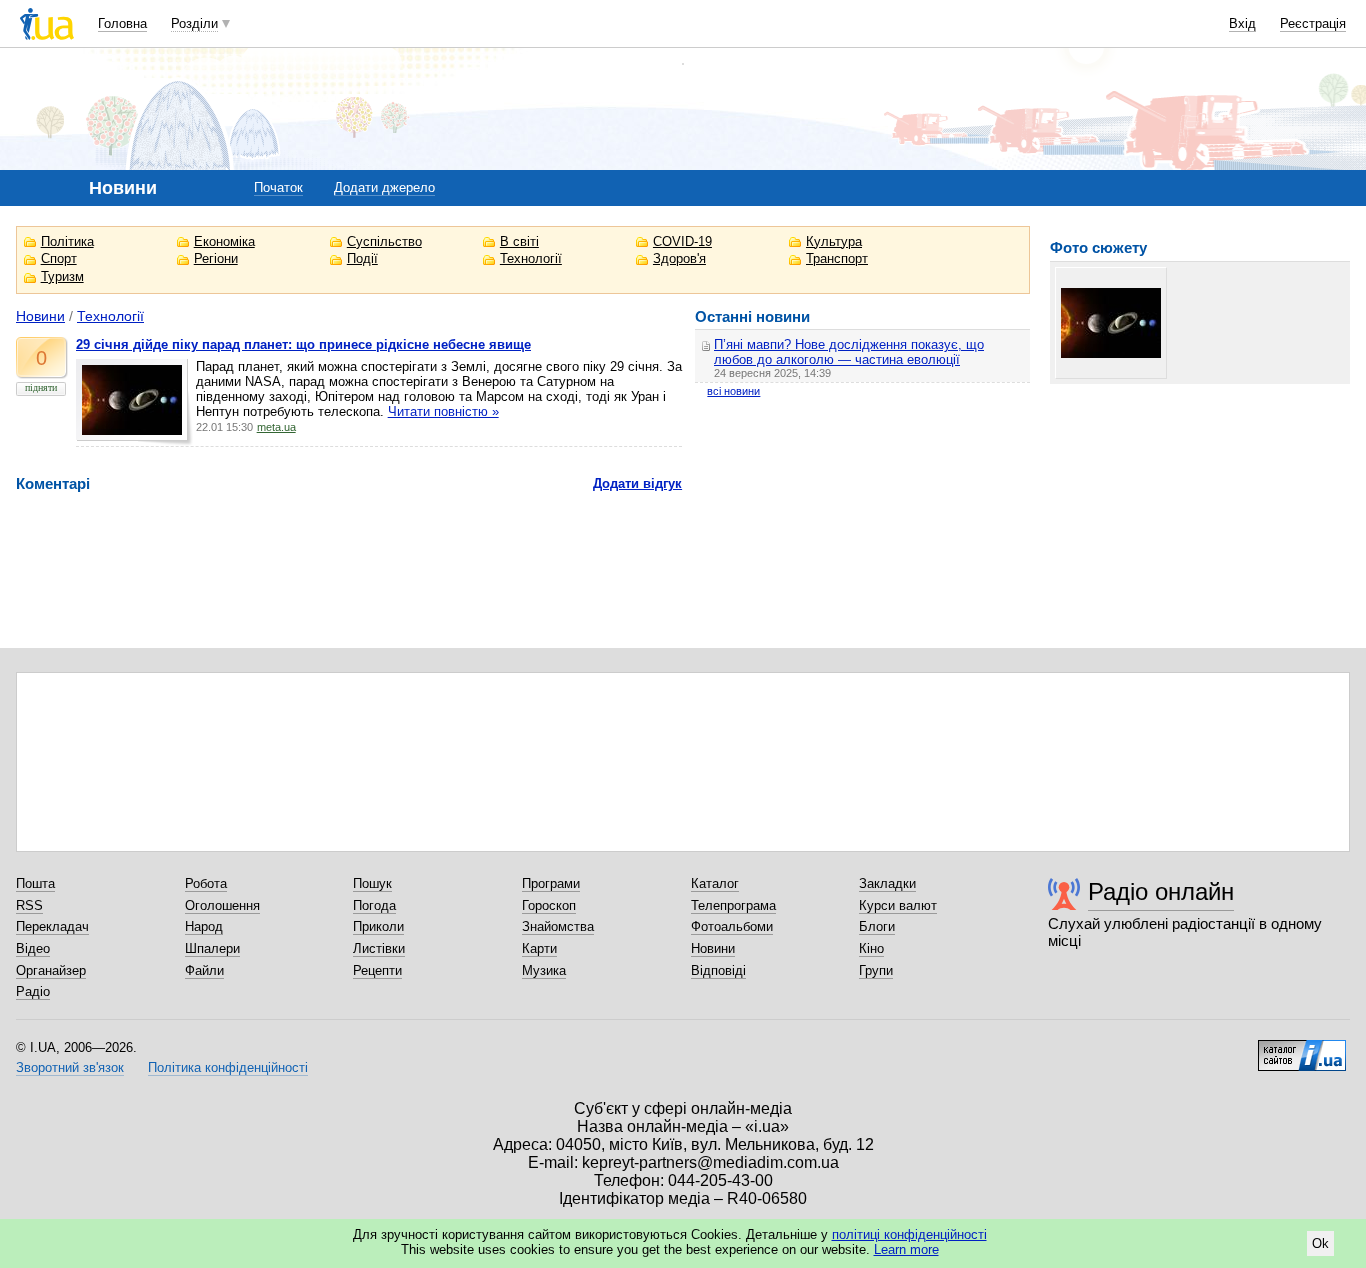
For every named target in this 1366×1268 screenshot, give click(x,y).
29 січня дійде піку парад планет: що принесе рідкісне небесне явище (303, 344)
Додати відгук (637, 483)
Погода (374, 905)
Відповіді (718, 970)
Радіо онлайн (1161, 891)
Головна (122, 23)
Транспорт (837, 258)
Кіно (871, 948)
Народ (204, 926)
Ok (1320, 1243)
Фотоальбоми (732, 926)
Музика (544, 970)
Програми (551, 883)
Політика (67, 241)
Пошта (35, 883)
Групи (876, 970)
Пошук (372, 883)
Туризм (62, 276)
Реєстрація (1313, 23)
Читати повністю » (443, 411)
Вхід (1242, 23)
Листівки (379, 948)
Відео (33, 948)
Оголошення (222, 905)
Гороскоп (549, 905)
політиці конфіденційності (909, 1234)
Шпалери (212, 948)
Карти (539, 948)
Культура (834, 241)
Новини (40, 316)
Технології (531, 258)
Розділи (194, 23)
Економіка (224, 241)
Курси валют (898, 905)
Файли (204, 970)
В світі (519, 241)
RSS (29, 905)
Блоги (877, 926)
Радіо (33, 991)
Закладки (887, 883)
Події (362, 258)
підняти (41, 387)
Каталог (715, 883)
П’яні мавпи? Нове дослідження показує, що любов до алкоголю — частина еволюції (849, 352)
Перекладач (52, 926)
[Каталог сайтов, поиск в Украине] (1302, 1048)
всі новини (733, 391)
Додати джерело (384, 187)
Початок (278, 187)
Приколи (378, 926)
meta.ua (276, 427)
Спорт (59, 258)
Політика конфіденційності (228, 1067)
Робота (206, 883)
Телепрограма (733, 905)
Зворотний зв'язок (70, 1067)
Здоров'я (679, 258)
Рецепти (377, 970)
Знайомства (558, 926)
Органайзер (51, 970)
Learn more (906, 1249)
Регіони (216, 258)
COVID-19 (682, 241)
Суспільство (384, 241)
